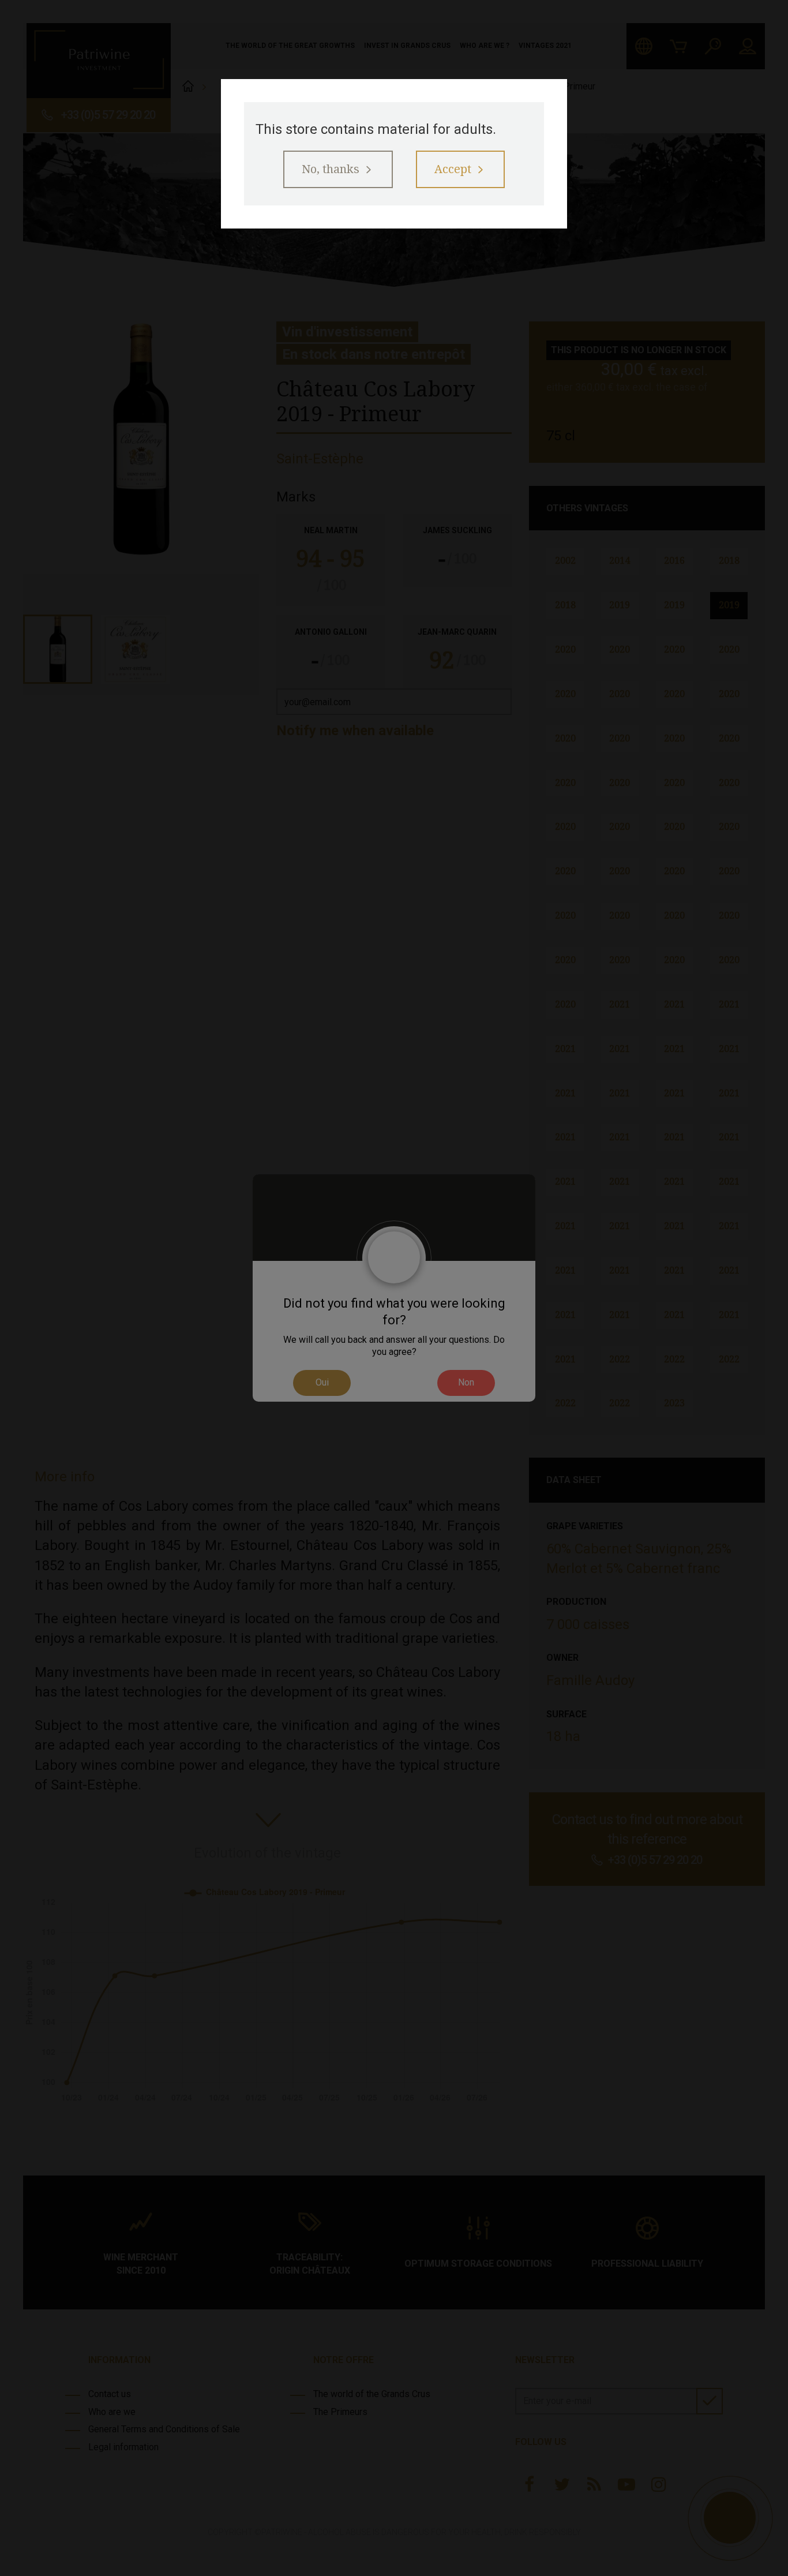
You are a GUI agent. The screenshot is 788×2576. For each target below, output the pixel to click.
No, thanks (331, 169)
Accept (453, 169)
